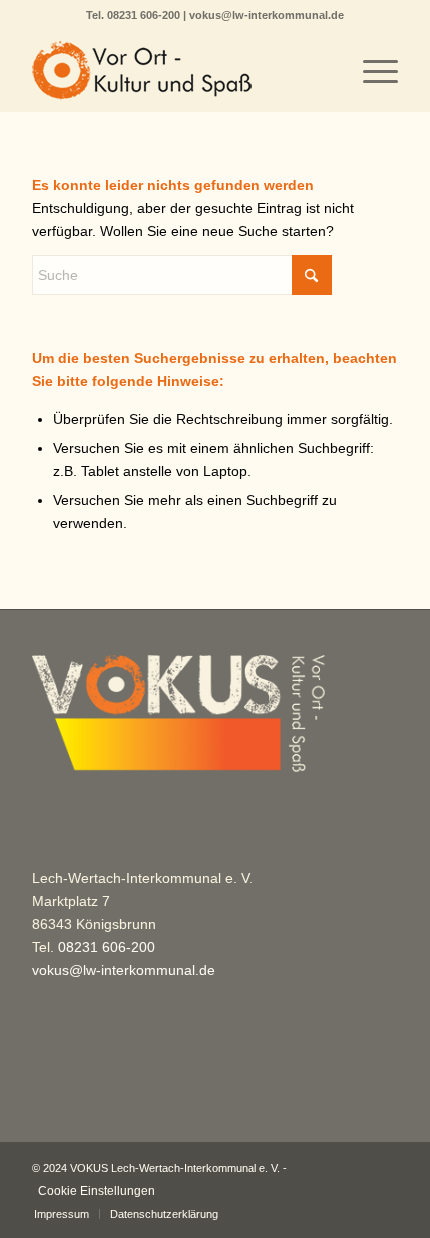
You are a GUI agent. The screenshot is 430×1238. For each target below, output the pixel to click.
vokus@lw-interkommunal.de (266, 15)
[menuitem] (370, 71)
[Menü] (370, 71)
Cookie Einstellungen (96, 1191)
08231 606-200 (145, 15)
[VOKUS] (178, 71)
